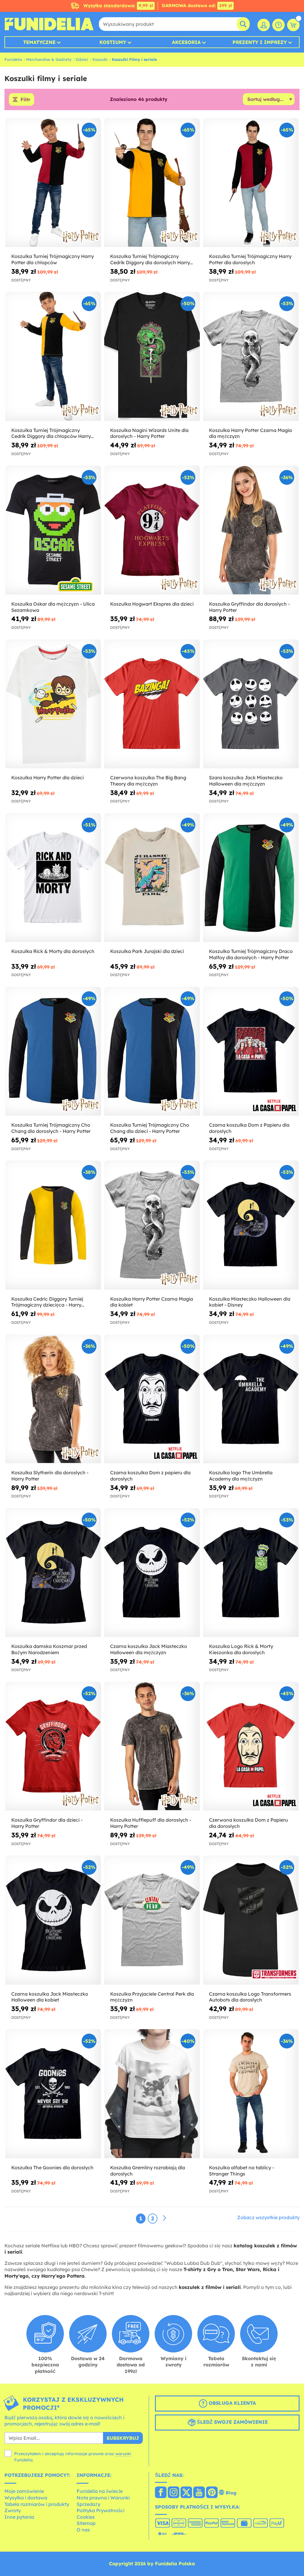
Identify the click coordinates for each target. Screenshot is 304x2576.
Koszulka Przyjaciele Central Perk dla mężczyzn (152, 1997)
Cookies (86, 2517)
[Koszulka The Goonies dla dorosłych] (53, 2094)
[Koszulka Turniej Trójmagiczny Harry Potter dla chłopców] (53, 183)
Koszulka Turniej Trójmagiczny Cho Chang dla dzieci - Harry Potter (150, 1128)
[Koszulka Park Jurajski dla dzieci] (152, 878)
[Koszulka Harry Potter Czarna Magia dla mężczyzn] (251, 356)
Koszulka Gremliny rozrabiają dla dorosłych (148, 2171)
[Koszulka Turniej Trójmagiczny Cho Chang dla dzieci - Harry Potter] (152, 1051)
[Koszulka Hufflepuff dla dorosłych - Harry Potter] (152, 1746)
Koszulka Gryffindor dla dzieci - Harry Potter (47, 1823)
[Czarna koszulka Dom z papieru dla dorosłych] (152, 1399)
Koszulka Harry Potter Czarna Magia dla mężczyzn (250, 433)
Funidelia (13, 59)
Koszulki (100, 59)
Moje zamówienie (24, 2491)
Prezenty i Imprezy (260, 42)
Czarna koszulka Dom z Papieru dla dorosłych (249, 1128)
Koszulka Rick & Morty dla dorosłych (53, 951)
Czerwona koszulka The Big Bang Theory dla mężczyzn (148, 781)
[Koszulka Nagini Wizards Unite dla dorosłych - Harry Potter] (152, 356)
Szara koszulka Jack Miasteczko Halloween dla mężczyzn (246, 781)
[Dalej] (164, 2218)
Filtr (25, 99)
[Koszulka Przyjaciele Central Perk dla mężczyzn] (152, 1920)
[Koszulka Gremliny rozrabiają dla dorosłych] (152, 2094)
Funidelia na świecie (100, 2491)
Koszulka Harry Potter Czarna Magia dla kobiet (152, 1302)
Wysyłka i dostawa (26, 2498)
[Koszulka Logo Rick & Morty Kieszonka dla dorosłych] (251, 1573)
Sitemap (86, 2523)
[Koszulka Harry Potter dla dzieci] (53, 704)
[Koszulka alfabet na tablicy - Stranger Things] (251, 2094)
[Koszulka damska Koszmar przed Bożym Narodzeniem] (53, 1573)
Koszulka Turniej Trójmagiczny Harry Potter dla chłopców (53, 259)
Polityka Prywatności (100, 2510)
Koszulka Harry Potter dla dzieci (47, 778)
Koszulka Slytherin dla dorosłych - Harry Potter (50, 1476)
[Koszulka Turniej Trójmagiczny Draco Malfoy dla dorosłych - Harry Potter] (251, 878)
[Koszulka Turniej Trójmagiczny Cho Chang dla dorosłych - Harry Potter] (53, 1051)
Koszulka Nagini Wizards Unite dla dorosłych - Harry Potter (149, 433)
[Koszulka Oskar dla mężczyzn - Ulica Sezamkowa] (53, 530)
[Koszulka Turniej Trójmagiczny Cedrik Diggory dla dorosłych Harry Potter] (152, 183)
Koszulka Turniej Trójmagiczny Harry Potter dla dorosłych (250, 259)
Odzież (82, 59)
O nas (83, 2530)
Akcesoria (186, 42)
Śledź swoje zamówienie (232, 2422)
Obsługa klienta (232, 2403)
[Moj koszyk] (293, 25)
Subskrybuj (123, 2438)
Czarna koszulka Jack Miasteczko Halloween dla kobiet (50, 1997)
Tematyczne (39, 42)
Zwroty (13, 2510)
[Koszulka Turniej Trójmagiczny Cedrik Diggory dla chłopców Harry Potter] (53, 356)
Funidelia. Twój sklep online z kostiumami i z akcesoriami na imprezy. (49, 24)
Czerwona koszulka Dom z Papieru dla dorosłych (248, 1823)
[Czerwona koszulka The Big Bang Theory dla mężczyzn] (152, 704)
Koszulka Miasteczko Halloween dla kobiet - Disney (250, 1302)
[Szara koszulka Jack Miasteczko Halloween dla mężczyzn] (251, 704)
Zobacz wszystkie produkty (268, 2217)
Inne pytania (19, 2517)
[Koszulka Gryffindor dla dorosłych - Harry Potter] (251, 530)
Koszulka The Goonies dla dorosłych (52, 2167)
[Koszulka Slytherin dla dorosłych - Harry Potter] (53, 1399)
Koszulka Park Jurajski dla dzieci (147, 951)
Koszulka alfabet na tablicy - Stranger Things (242, 2171)
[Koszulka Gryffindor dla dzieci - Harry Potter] (53, 1746)
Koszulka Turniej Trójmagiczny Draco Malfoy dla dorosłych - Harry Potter (251, 954)
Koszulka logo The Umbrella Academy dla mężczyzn (241, 1476)
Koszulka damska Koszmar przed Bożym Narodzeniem (49, 1649)
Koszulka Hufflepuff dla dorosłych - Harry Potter (151, 1823)
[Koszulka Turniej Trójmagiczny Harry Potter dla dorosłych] (251, 183)
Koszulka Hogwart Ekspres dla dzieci (152, 604)
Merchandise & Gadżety (49, 59)
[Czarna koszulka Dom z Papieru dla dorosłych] (251, 1051)
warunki (123, 2454)
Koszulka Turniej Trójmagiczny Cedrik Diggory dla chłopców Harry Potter (51, 433)
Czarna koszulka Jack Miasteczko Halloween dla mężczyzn (149, 1649)
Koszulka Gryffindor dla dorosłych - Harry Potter (249, 607)
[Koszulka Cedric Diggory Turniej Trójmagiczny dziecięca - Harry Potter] (53, 1225)
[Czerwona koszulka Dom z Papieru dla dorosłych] (251, 1746)
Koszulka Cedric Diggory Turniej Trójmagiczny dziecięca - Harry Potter (47, 1302)
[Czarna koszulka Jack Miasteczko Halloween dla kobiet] (53, 1920)
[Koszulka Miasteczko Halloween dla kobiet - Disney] (251, 1225)
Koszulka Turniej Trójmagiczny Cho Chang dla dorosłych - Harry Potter (51, 1128)
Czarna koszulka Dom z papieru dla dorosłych (150, 1476)
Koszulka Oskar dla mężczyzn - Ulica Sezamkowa (53, 607)
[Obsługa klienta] (278, 25)
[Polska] (161, 2493)
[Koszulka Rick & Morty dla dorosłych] (53, 878)
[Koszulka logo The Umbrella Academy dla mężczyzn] (251, 1399)
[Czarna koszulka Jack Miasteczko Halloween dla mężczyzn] (152, 1573)
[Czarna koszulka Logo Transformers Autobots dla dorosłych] (251, 1920)
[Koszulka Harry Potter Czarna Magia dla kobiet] (152, 1225)
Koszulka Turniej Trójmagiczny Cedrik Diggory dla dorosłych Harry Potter (150, 259)
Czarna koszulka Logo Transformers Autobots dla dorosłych (250, 1997)
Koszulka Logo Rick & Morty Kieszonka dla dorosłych (241, 1649)
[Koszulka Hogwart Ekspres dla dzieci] (152, 530)
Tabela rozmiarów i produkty (37, 2504)
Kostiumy (113, 42)
